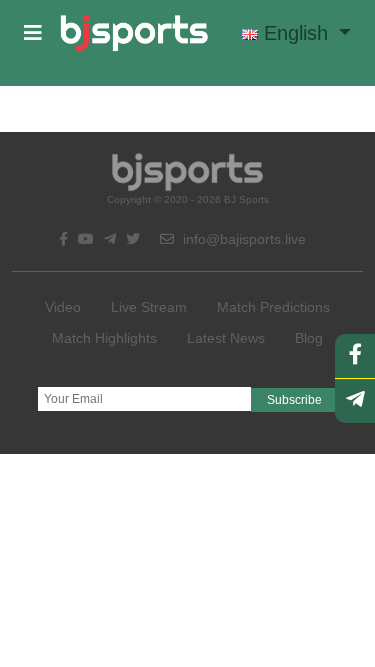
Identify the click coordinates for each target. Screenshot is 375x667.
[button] (33, 33)
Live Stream (149, 307)
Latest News (226, 338)
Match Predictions (273, 307)
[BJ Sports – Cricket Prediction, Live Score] (134, 33)
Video (63, 307)
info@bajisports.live (242, 239)
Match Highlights (104, 338)
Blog (309, 338)
